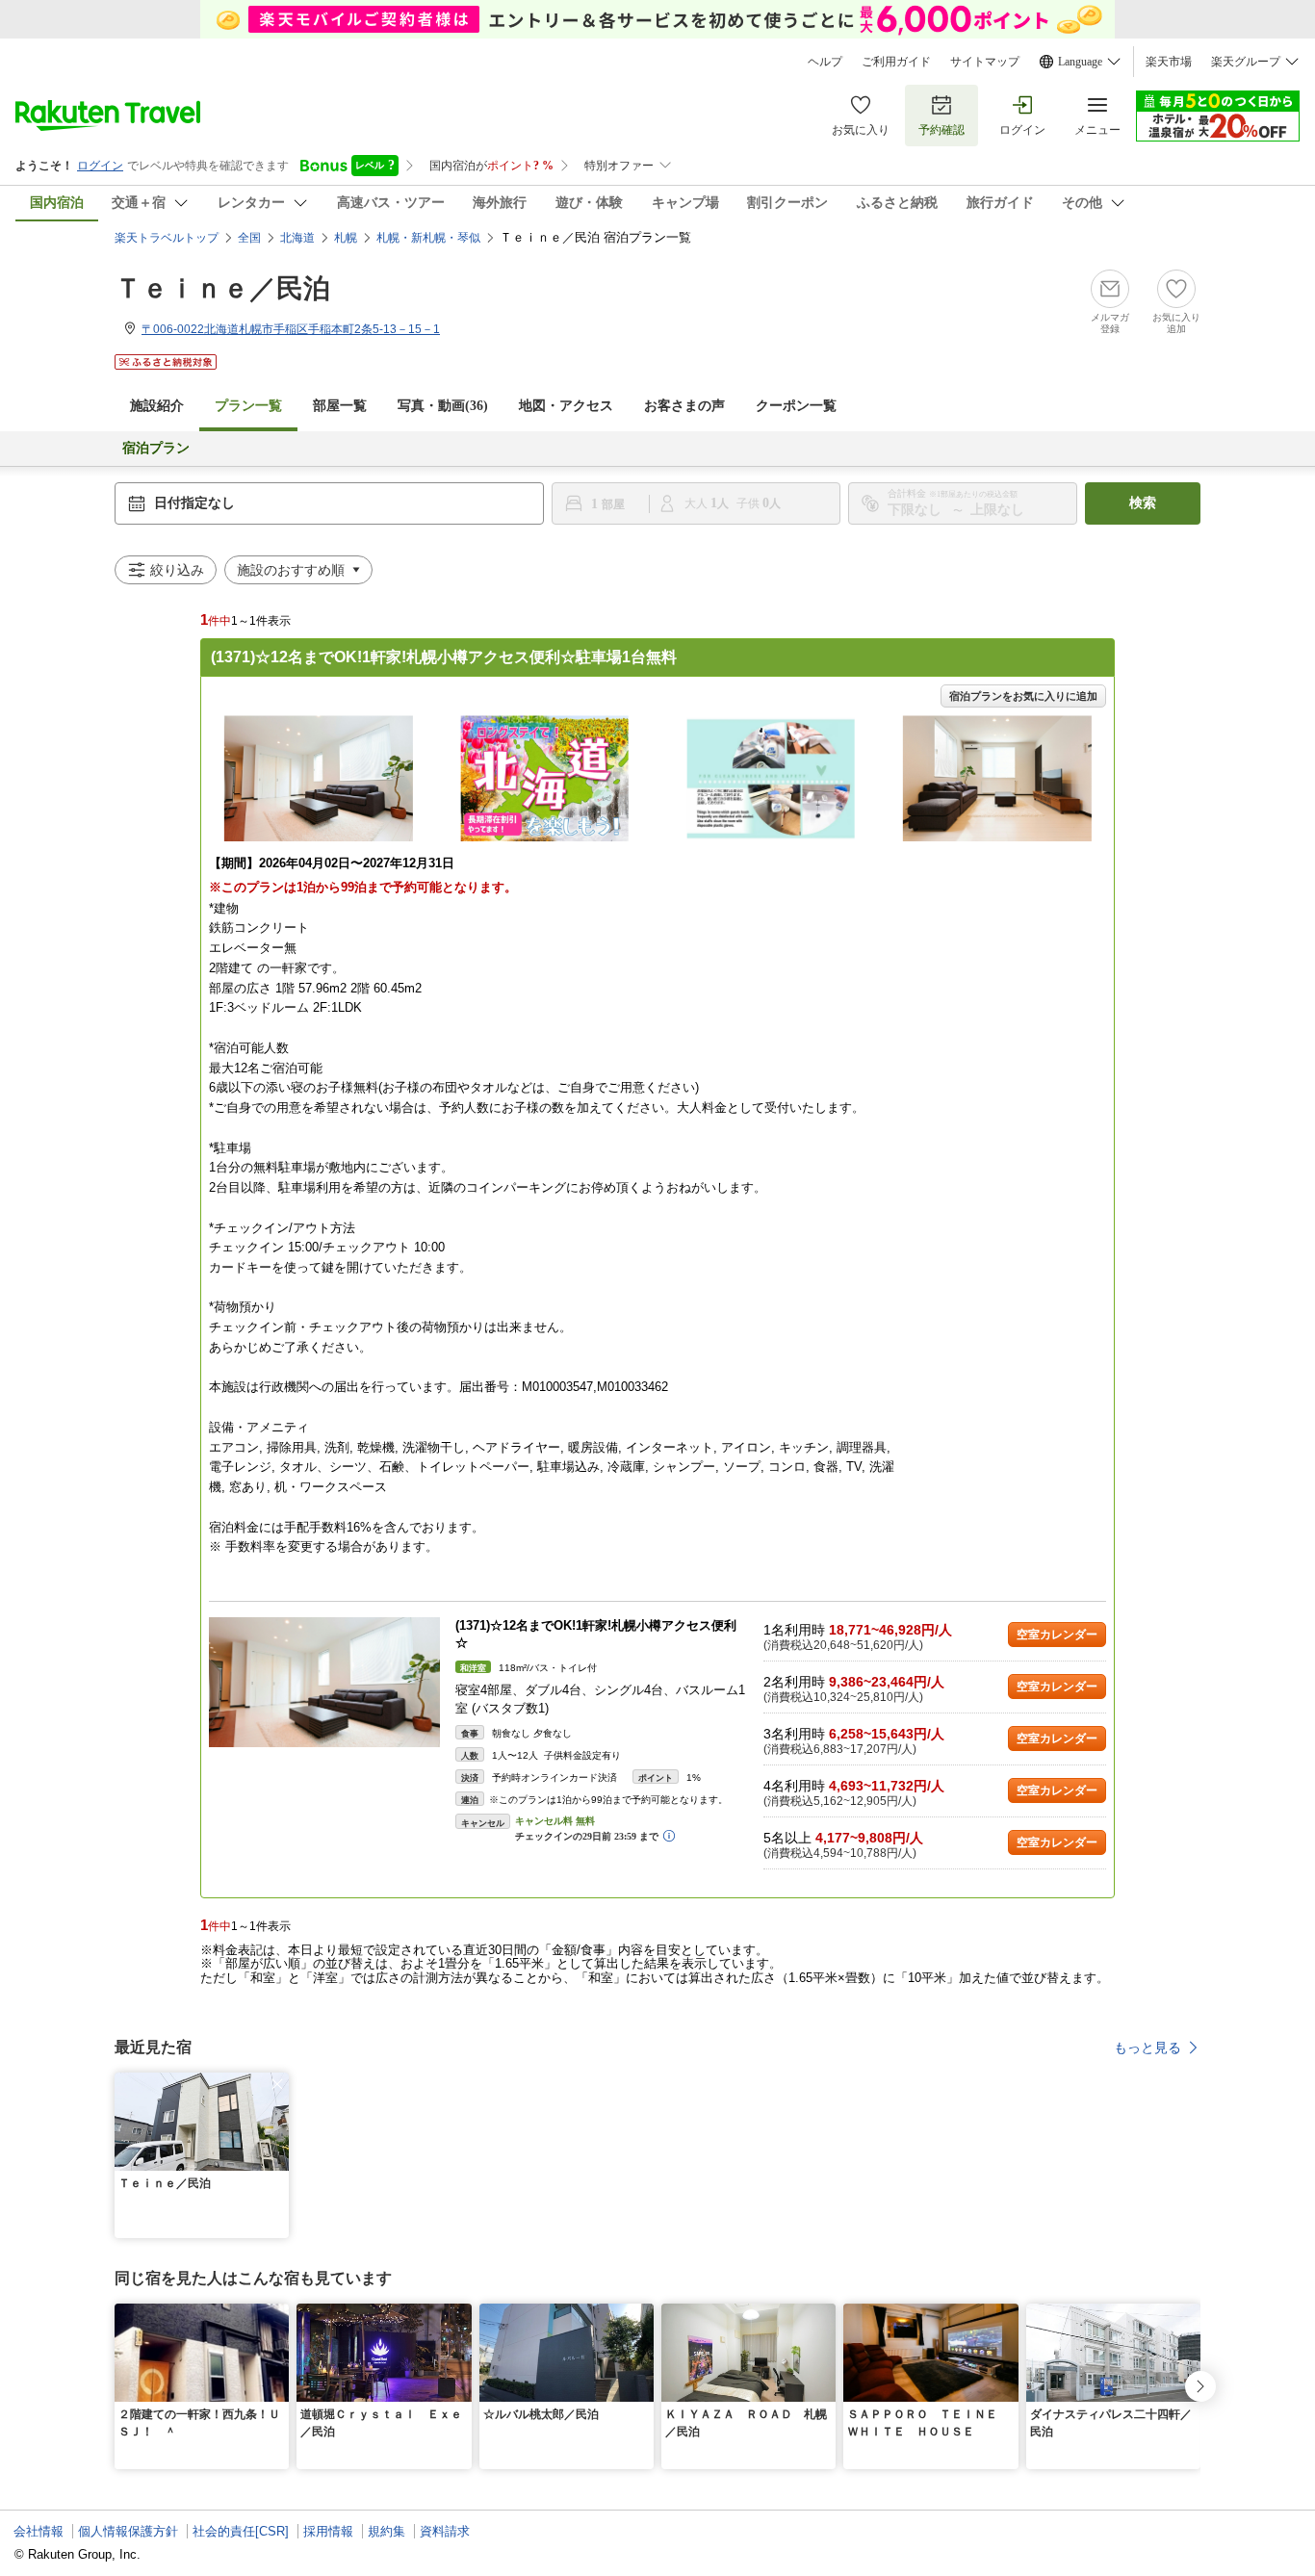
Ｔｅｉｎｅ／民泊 (222, 288)
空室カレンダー (1057, 1635)
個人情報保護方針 (128, 2531)
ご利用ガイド (896, 62)
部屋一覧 (340, 406)
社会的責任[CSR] (241, 2531)
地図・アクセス (566, 406)
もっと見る (1147, 2048)
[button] (277, 2084)
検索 (1143, 503)
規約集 (387, 2531)
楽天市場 (1169, 62)
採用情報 (328, 2531)
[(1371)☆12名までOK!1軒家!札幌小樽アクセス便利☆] (324, 1682)
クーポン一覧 (796, 406)
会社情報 (39, 2531)
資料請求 (445, 2531)
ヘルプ (825, 62)
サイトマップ (985, 62)
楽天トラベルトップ (167, 238)
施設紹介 (157, 406)
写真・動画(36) (443, 406)
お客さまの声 (684, 406)
